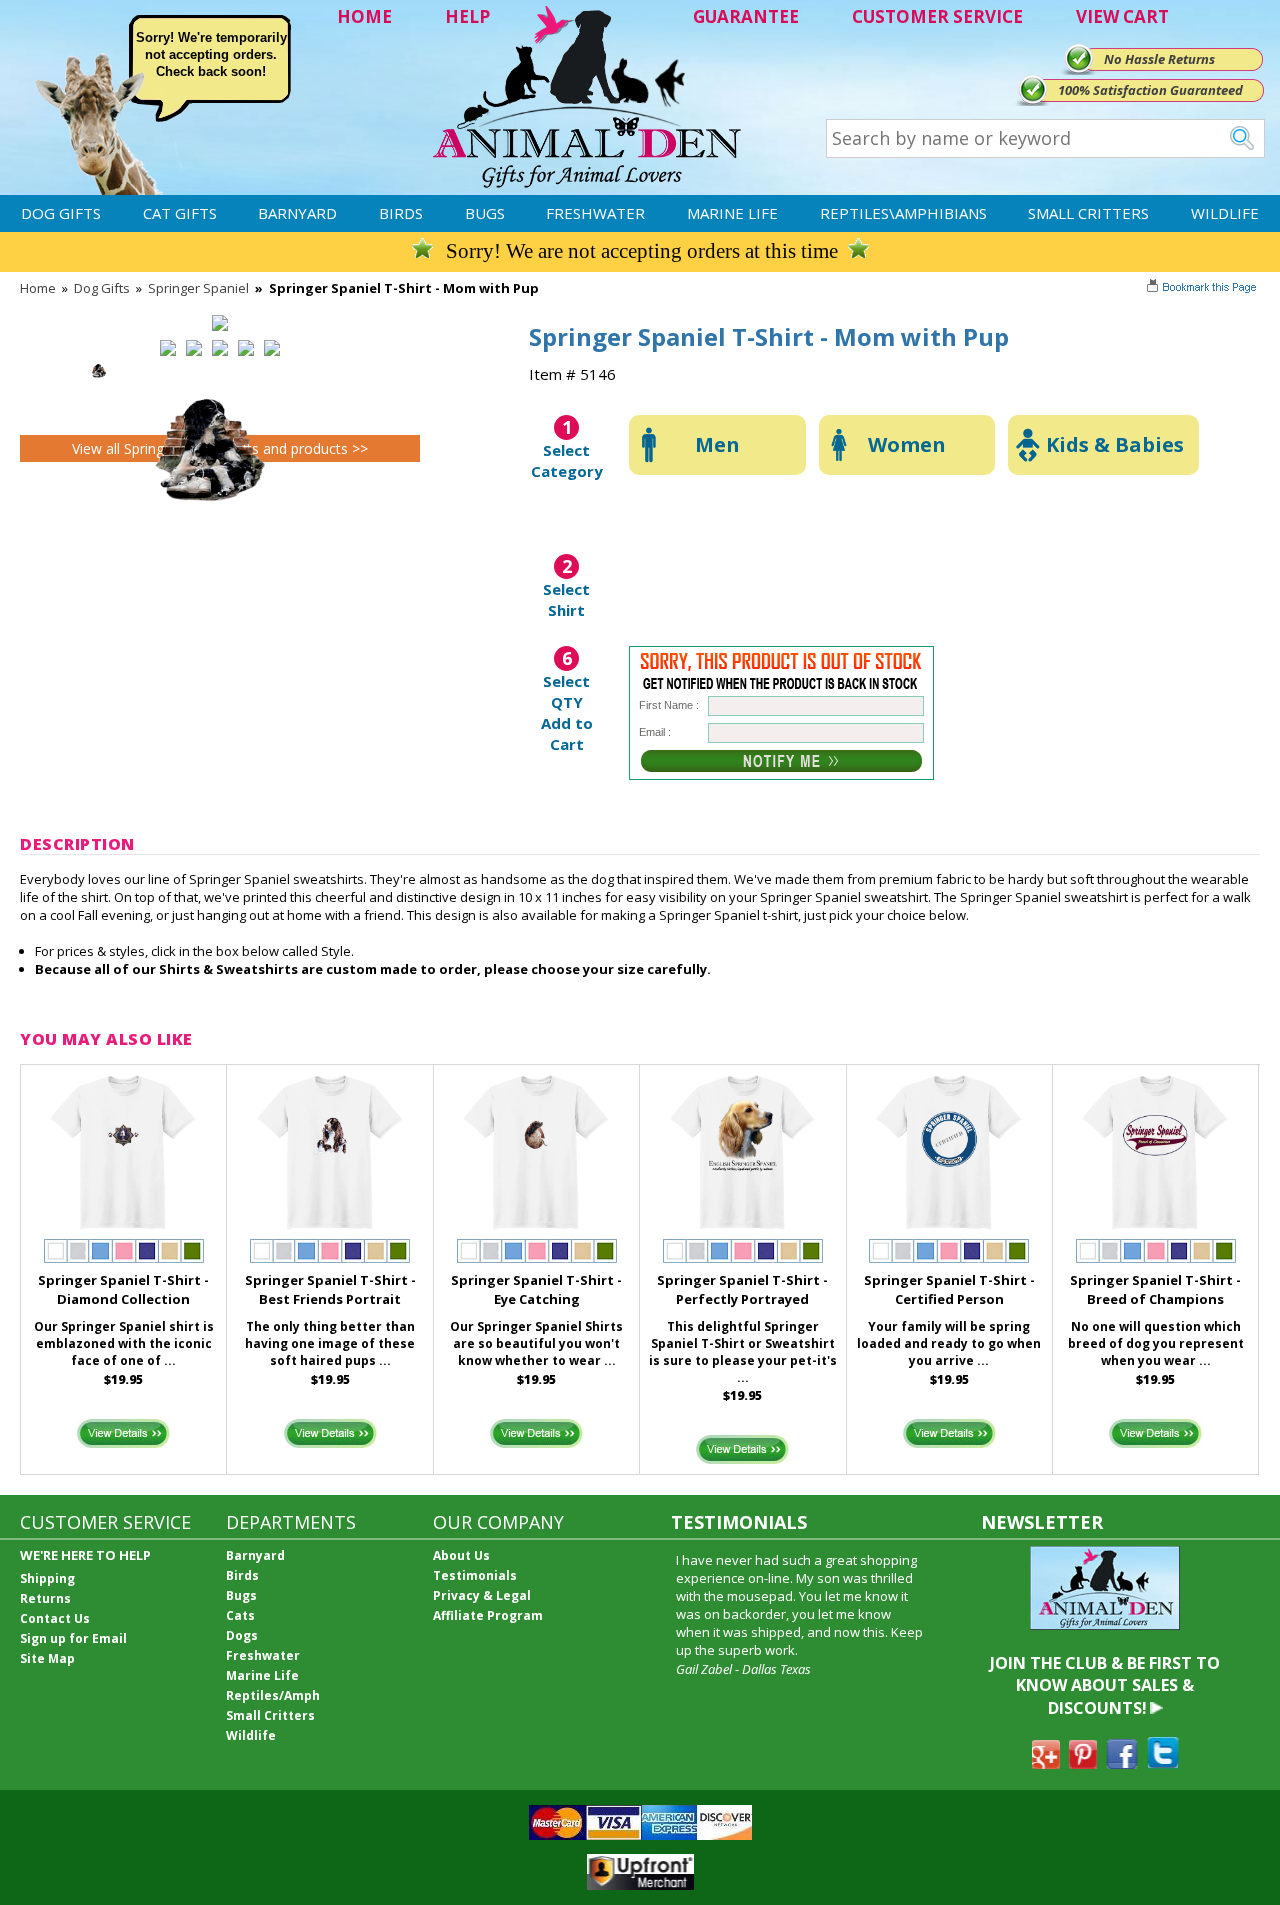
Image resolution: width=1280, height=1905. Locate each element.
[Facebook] (1122, 1763)
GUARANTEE (746, 16)
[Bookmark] (1203, 289)
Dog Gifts (61, 213)
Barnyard (297, 213)
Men (717, 444)
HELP (467, 16)
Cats (240, 1615)
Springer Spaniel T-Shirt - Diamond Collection (123, 1289)
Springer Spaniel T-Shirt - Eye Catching (536, 1289)
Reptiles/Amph (273, 1695)
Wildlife (1225, 213)
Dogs (242, 1635)
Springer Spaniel (198, 288)
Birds (401, 213)
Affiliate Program (488, 1615)
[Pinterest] (1083, 1763)
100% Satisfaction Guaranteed (1150, 90)
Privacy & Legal (482, 1595)
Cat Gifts (180, 213)
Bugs (485, 213)
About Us (461, 1555)
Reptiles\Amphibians (903, 213)
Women (907, 444)
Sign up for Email (73, 1638)
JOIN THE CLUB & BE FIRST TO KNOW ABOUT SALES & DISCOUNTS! (1105, 1685)
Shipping (47, 1578)
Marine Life (732, 213)
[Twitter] (1163, 1763)
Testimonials (475, 1575)
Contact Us (55, 1618)
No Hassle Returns (1159, 59)
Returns (45, 1598)
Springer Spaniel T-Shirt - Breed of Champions (1155, 1289)
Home (38, 288)
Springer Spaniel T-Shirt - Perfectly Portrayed (742, 1289)
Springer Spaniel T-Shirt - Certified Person (949, 1289)
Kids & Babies (1115, 444)
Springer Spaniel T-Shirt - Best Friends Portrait (330, 1289)
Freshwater (595, 213)
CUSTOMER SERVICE (937, 16)
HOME (364, 16)
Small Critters (1088, 213)
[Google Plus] (1046, 1763)
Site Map (47, 1658)
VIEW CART (1122, 16)
